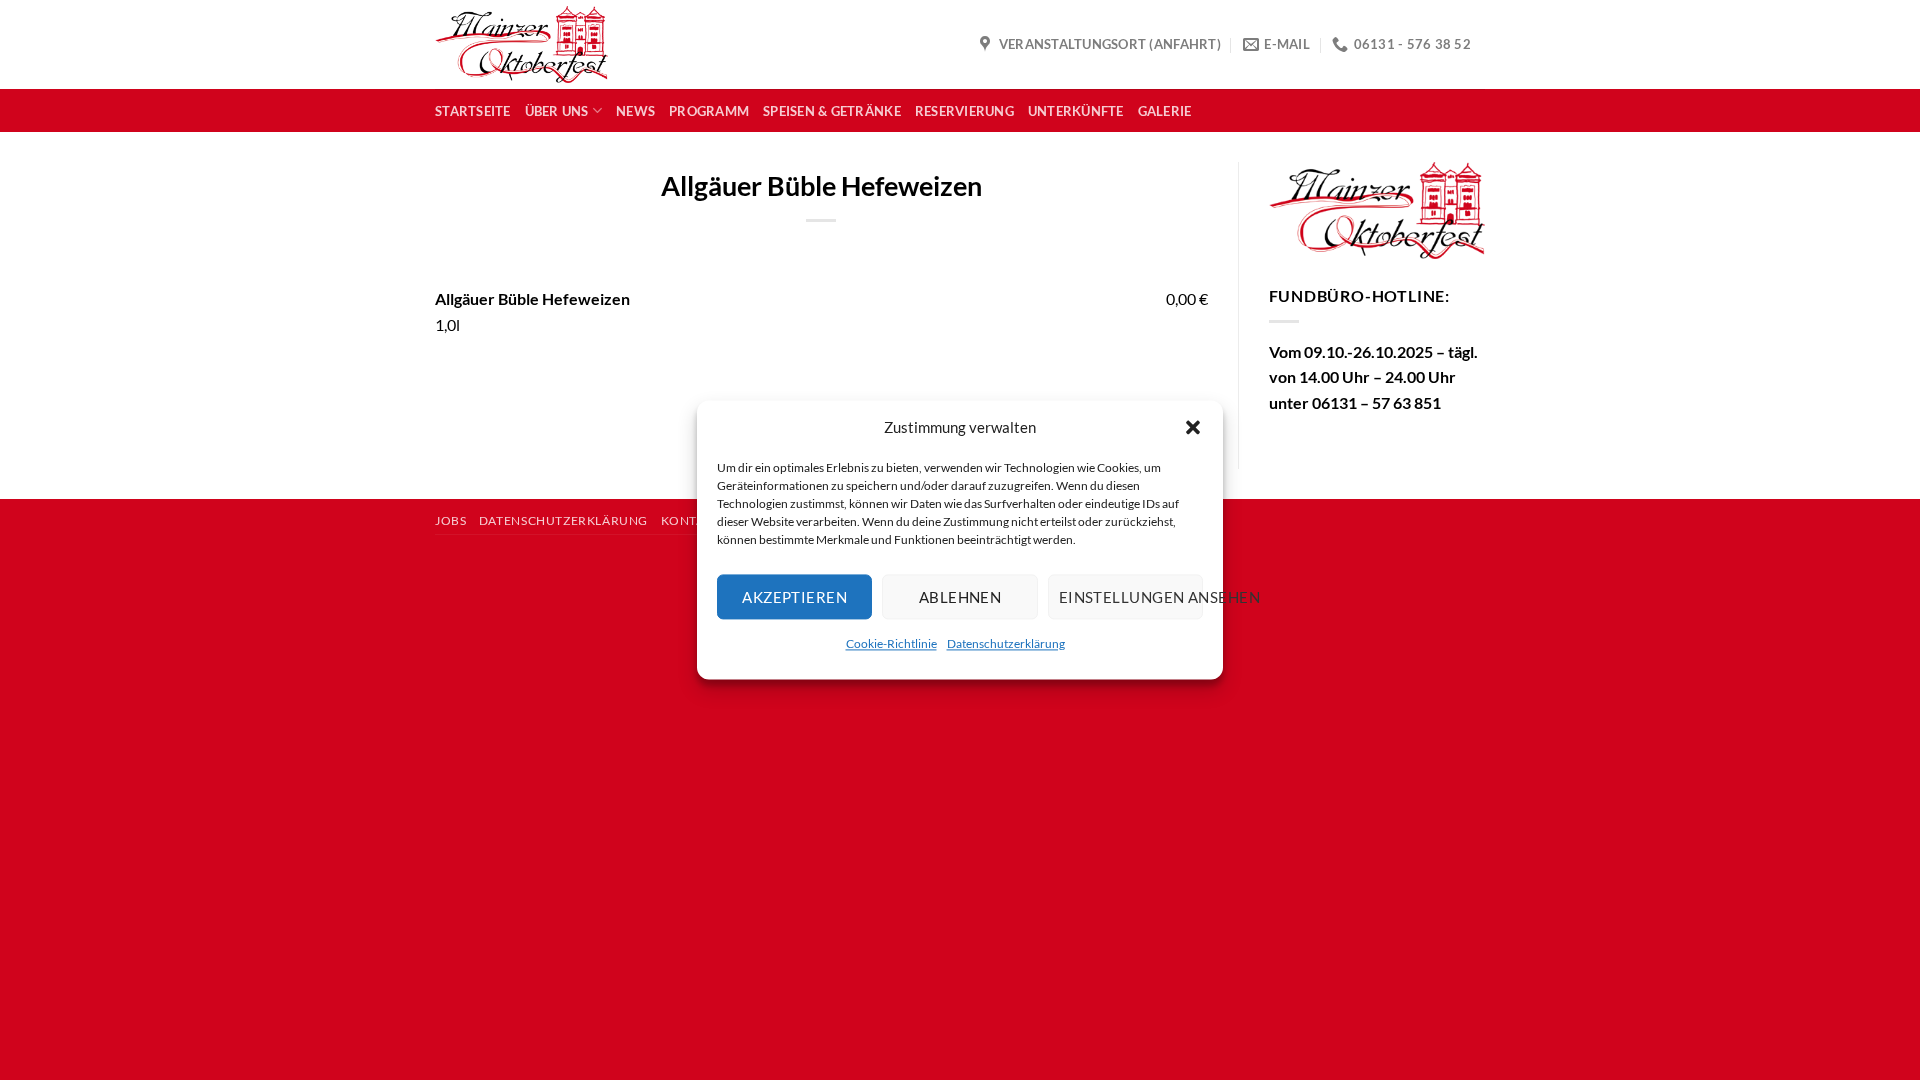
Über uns (557, 111)
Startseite (473, 111)
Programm (709, 111)
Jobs (450, 520)
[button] (1193, 427)
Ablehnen (960, 597)
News (635, 111)
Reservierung (964, 111)
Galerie (1165, 111)
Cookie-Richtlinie (891, 643)
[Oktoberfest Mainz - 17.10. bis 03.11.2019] (521, 45)
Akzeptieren (794, 597)
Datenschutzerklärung (1006, 643)
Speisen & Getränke (832, 111)
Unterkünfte (1076, 111)
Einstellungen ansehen (1131, 597)
